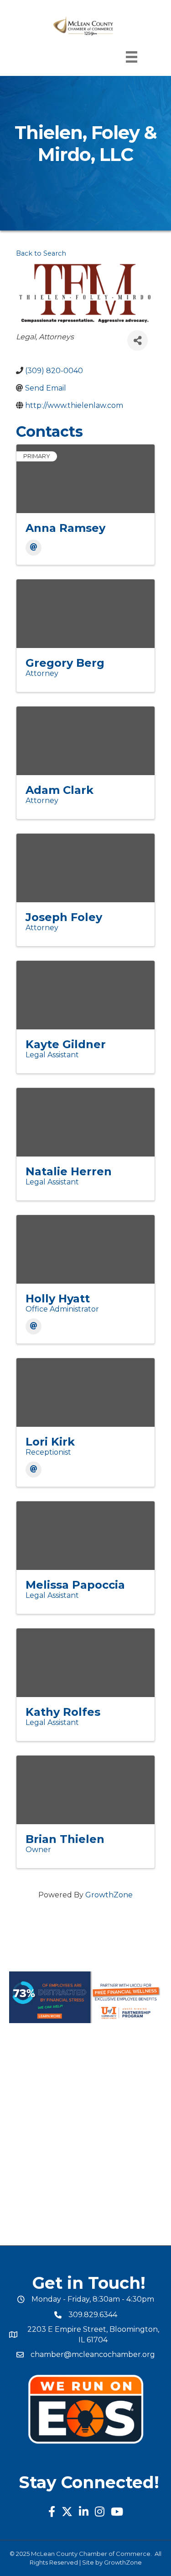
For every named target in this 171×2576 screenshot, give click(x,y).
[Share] (137, 340)
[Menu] (132, 57)
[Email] (34, 548)
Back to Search (41, 253)
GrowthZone (109, 1895)
